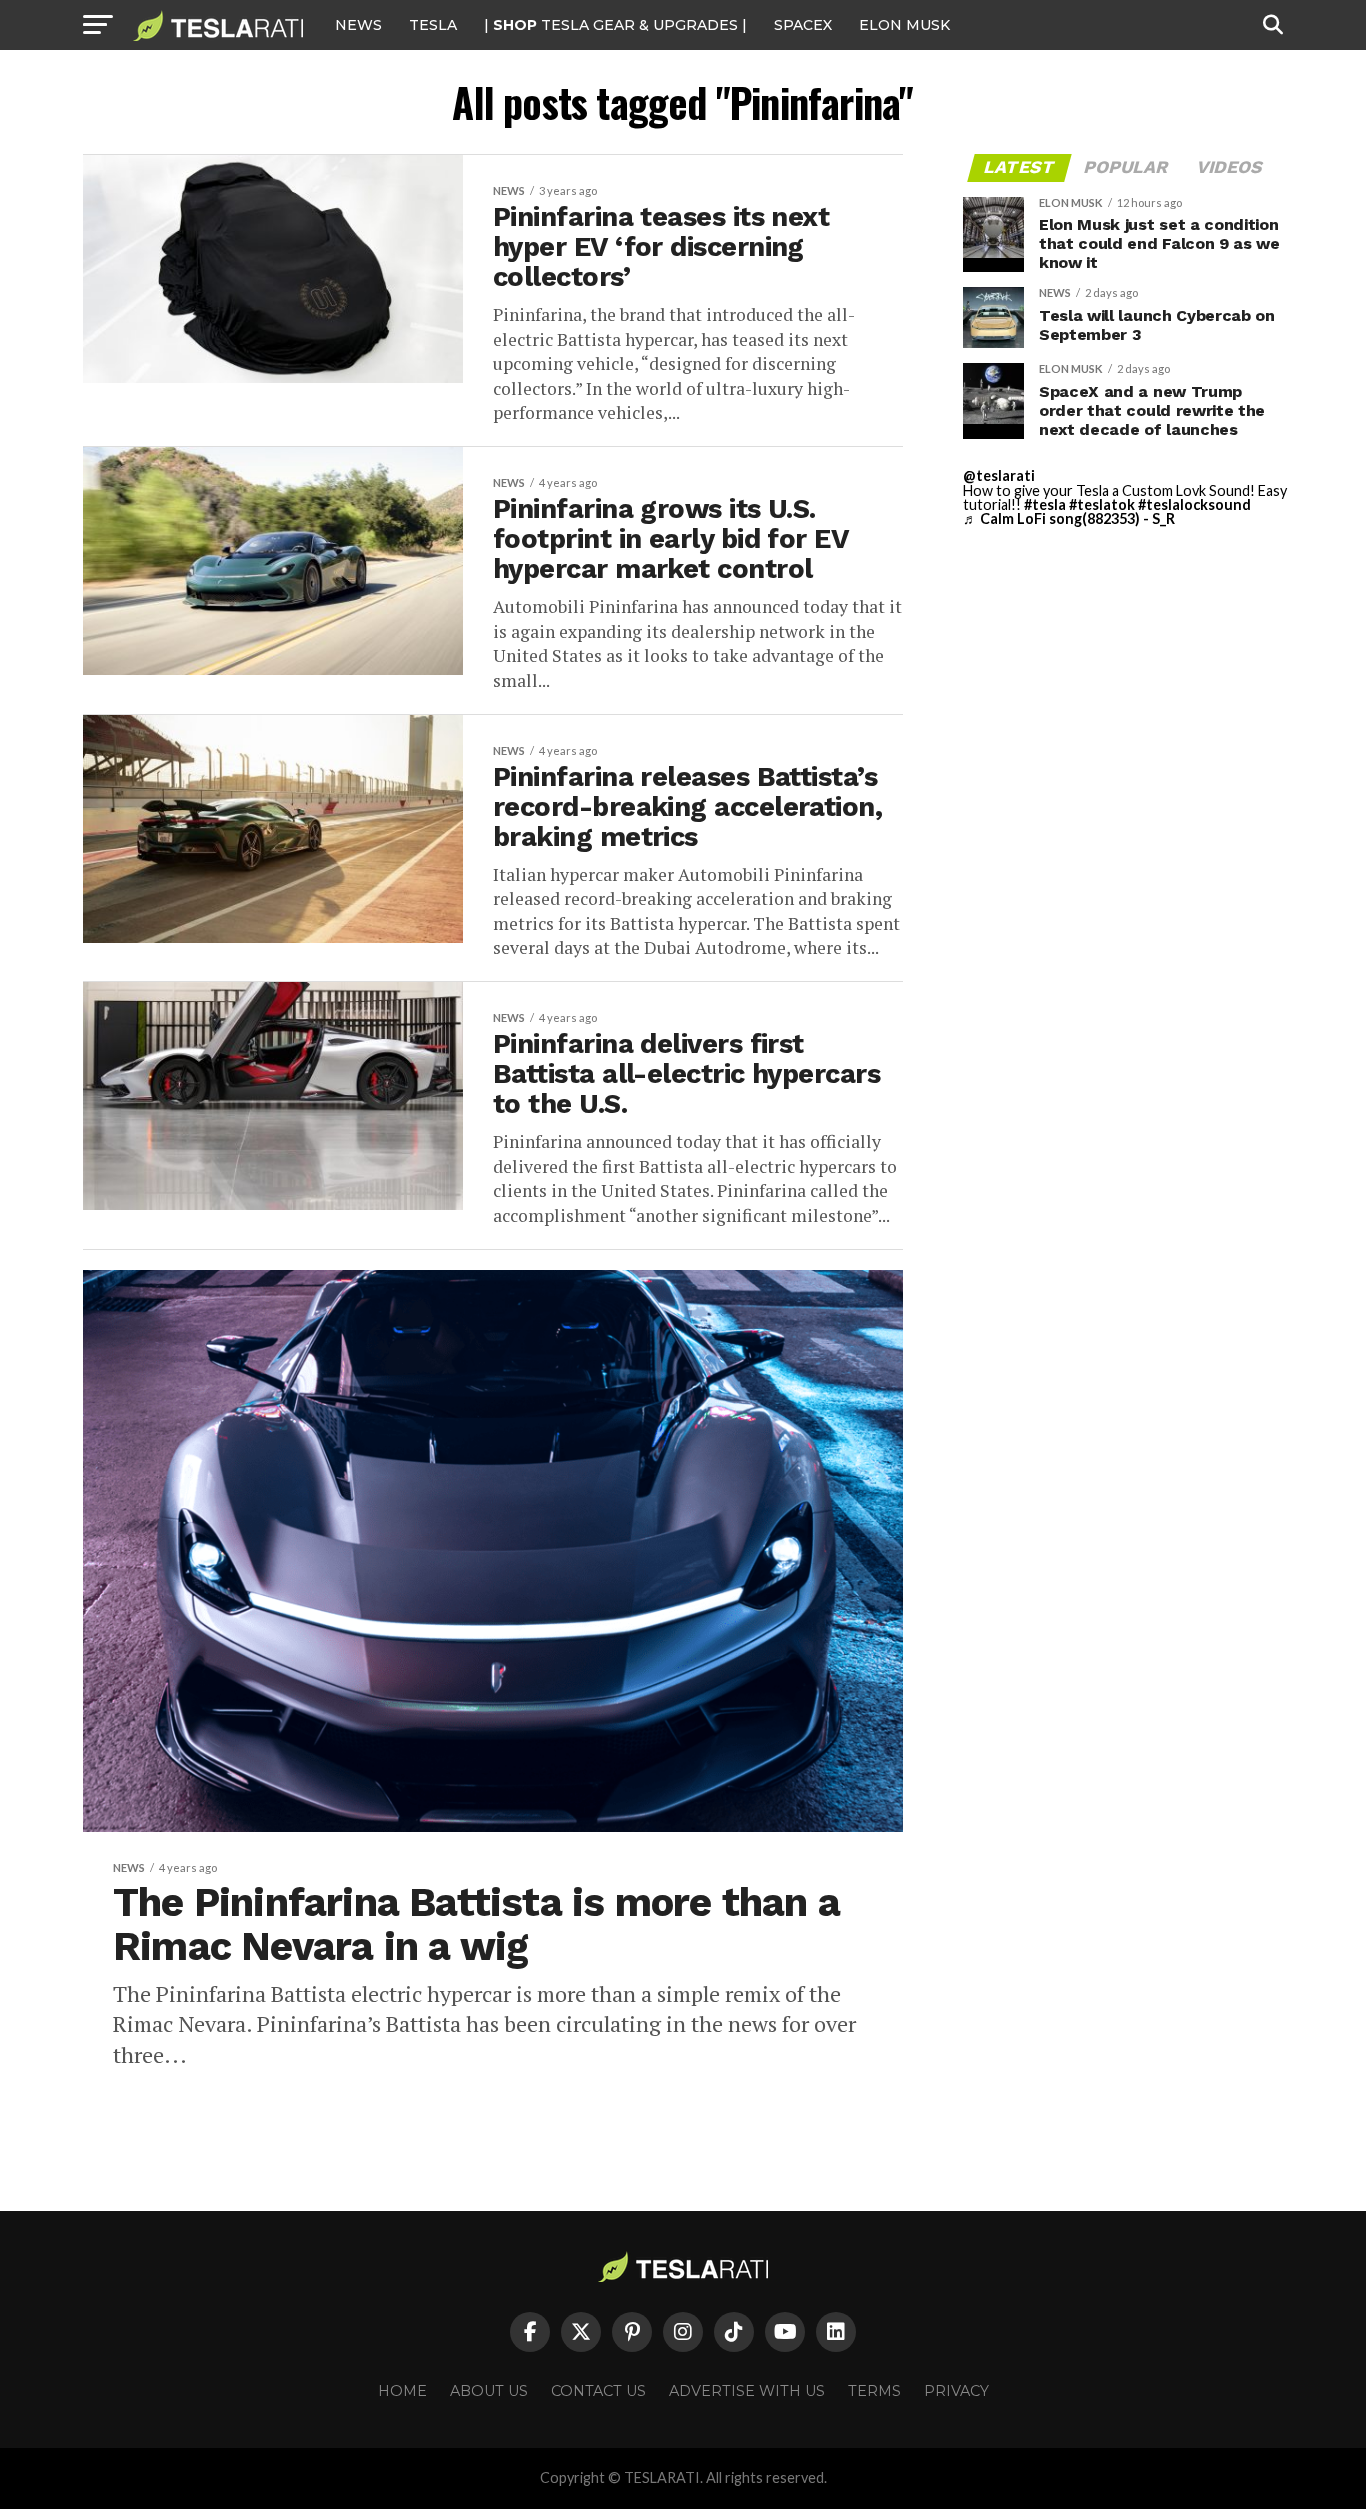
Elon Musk (904, 25)
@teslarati (999, 475)
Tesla (433, 25)
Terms (874, 2391)
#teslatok (1102, 504)
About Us (489, 2391)
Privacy (956, 2391)
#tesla (1045, 504)
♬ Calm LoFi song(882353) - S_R (1069, 518)
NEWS (358, 25)
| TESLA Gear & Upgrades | (615, 25)
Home (402, 2391)
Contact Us (598, 2391)
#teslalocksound (1194, 504)
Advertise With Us (747, 2391)
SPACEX (803, 25)
